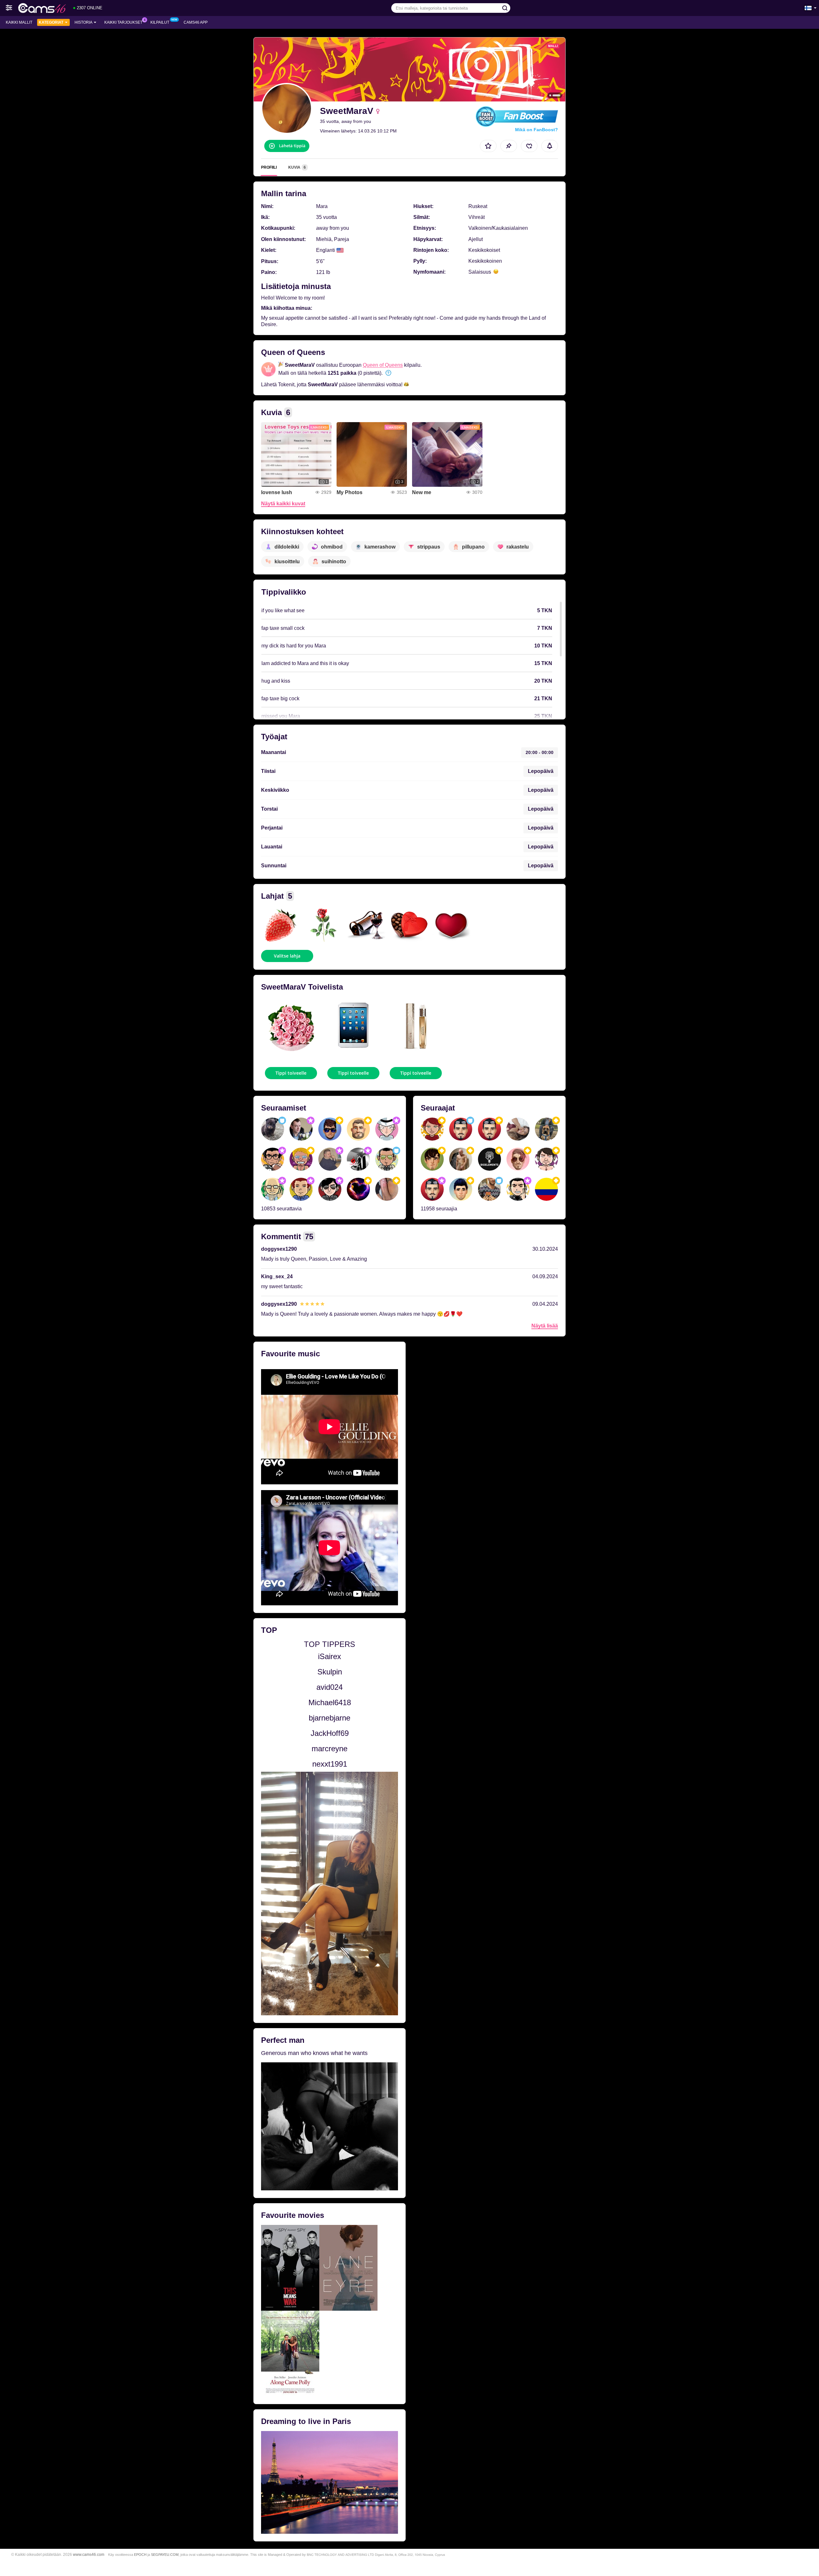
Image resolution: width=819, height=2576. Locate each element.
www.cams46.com (89, 2554)
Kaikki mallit (19, 22)
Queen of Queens (383, 365)
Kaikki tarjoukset (123, 22)
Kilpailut (160, 22)
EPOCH (140, 2555)
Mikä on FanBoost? (537, 130)
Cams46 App (196, 22)
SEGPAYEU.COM (165, 2555)
